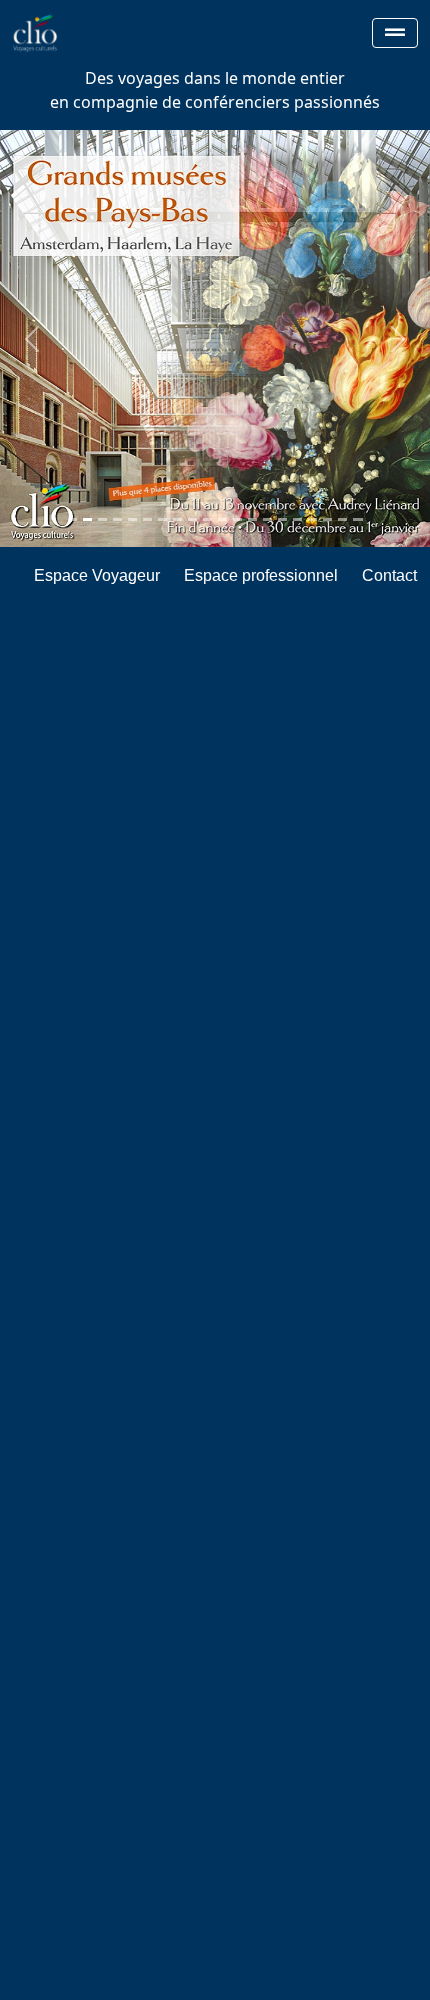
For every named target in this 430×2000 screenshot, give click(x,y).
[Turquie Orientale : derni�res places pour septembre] (132, 519)
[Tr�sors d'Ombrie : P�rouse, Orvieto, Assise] (237, 519)
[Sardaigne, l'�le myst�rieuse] (342, 519)
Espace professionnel (261, 575)
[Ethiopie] (282, 519)
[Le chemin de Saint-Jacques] (192, 519)
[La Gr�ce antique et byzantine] (207, 519)
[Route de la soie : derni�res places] (357, 519)
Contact (389, 575)
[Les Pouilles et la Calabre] (297, 519)
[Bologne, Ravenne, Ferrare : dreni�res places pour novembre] (327, 519)
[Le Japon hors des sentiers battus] (102, 519)
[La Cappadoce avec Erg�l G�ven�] (162, 519)
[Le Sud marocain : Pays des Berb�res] (117, 519)
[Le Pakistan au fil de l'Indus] (177, 519)
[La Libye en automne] (147, 519)
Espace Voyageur (97, 575)
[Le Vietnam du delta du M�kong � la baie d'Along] (222, 519)
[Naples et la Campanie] (267, 519)
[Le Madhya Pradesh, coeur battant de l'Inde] (252, 519)
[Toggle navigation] (395, 33)
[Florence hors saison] (72, 519)
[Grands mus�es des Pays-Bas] (87, 519)
